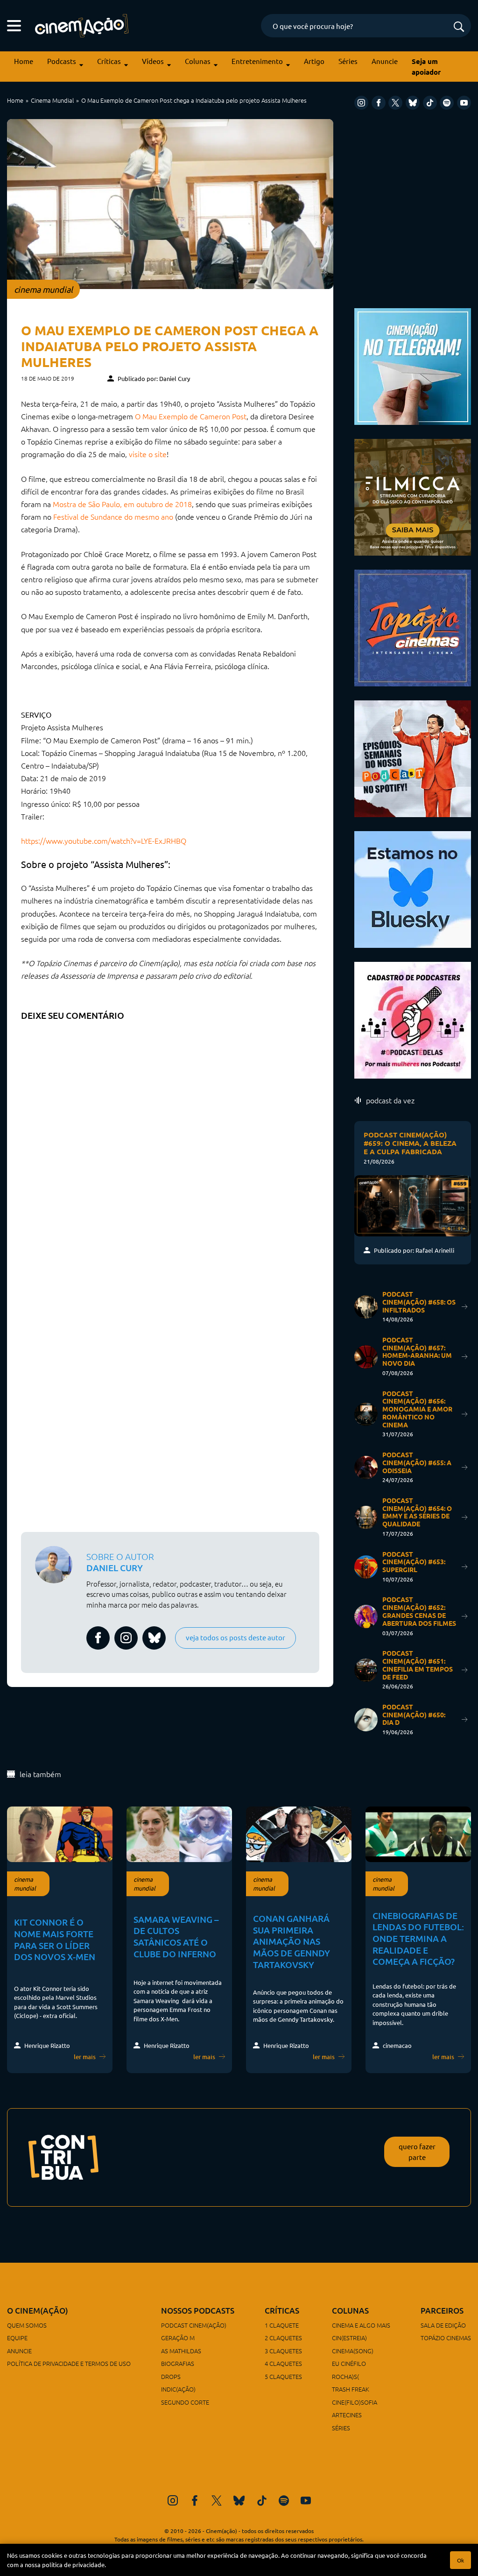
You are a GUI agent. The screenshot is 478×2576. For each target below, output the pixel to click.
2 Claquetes (283, 2338)
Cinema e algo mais (361, 2325)
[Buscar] (459, 27)
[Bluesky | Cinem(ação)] (413, 888)
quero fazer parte (417, 2152)
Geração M (178, 2338)
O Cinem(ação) (38, 2311)
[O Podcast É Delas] (413, 1019)
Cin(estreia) (349, 2338)
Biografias (178, 2363)
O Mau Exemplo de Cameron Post (191, 416)
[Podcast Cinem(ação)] (413, 757)
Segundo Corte (185, 2402)
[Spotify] (447, 103)
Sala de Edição (443, 2325)
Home (24, 61)
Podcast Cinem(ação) (194, 2325)
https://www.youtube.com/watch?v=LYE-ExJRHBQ (104, 840)
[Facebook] (379, 103)
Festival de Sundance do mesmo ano (113, 516)
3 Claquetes (283, 2351)
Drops (171, 2376)
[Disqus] (170, 1143)
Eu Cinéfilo (349, 2363)
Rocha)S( (345, 2376)
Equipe (17, 2338)
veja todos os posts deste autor (235, 1637)
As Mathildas (181, 2351)
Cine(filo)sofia (355, 2402)
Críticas (109, 61)
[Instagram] (361, 103)
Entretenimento (257, 61)
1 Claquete (282, 2325)
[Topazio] (413, 626)
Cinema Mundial (52, 100)
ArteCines (347, 2415)
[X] (395, 103)
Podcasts (62, 61)
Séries (348, 61)
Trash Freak (351, 2389)
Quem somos (27, 2325)
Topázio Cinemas (446, 2338)
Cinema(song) (353, 2351)
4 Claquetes (283, 2363)
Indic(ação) (178, 2389)
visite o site (148, 454)
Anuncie (385, 61)
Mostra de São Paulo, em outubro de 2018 (122, 504)
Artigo (314, 61)
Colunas (198, 61)
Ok (460, 2560)
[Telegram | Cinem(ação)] (413, 365)
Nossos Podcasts (198, 2311)
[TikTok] (430, 103)
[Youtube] (464, 103)
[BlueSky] (413, 103)
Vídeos (153, 61)
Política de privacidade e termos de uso (69, 2363)
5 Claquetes (283, 2376)
